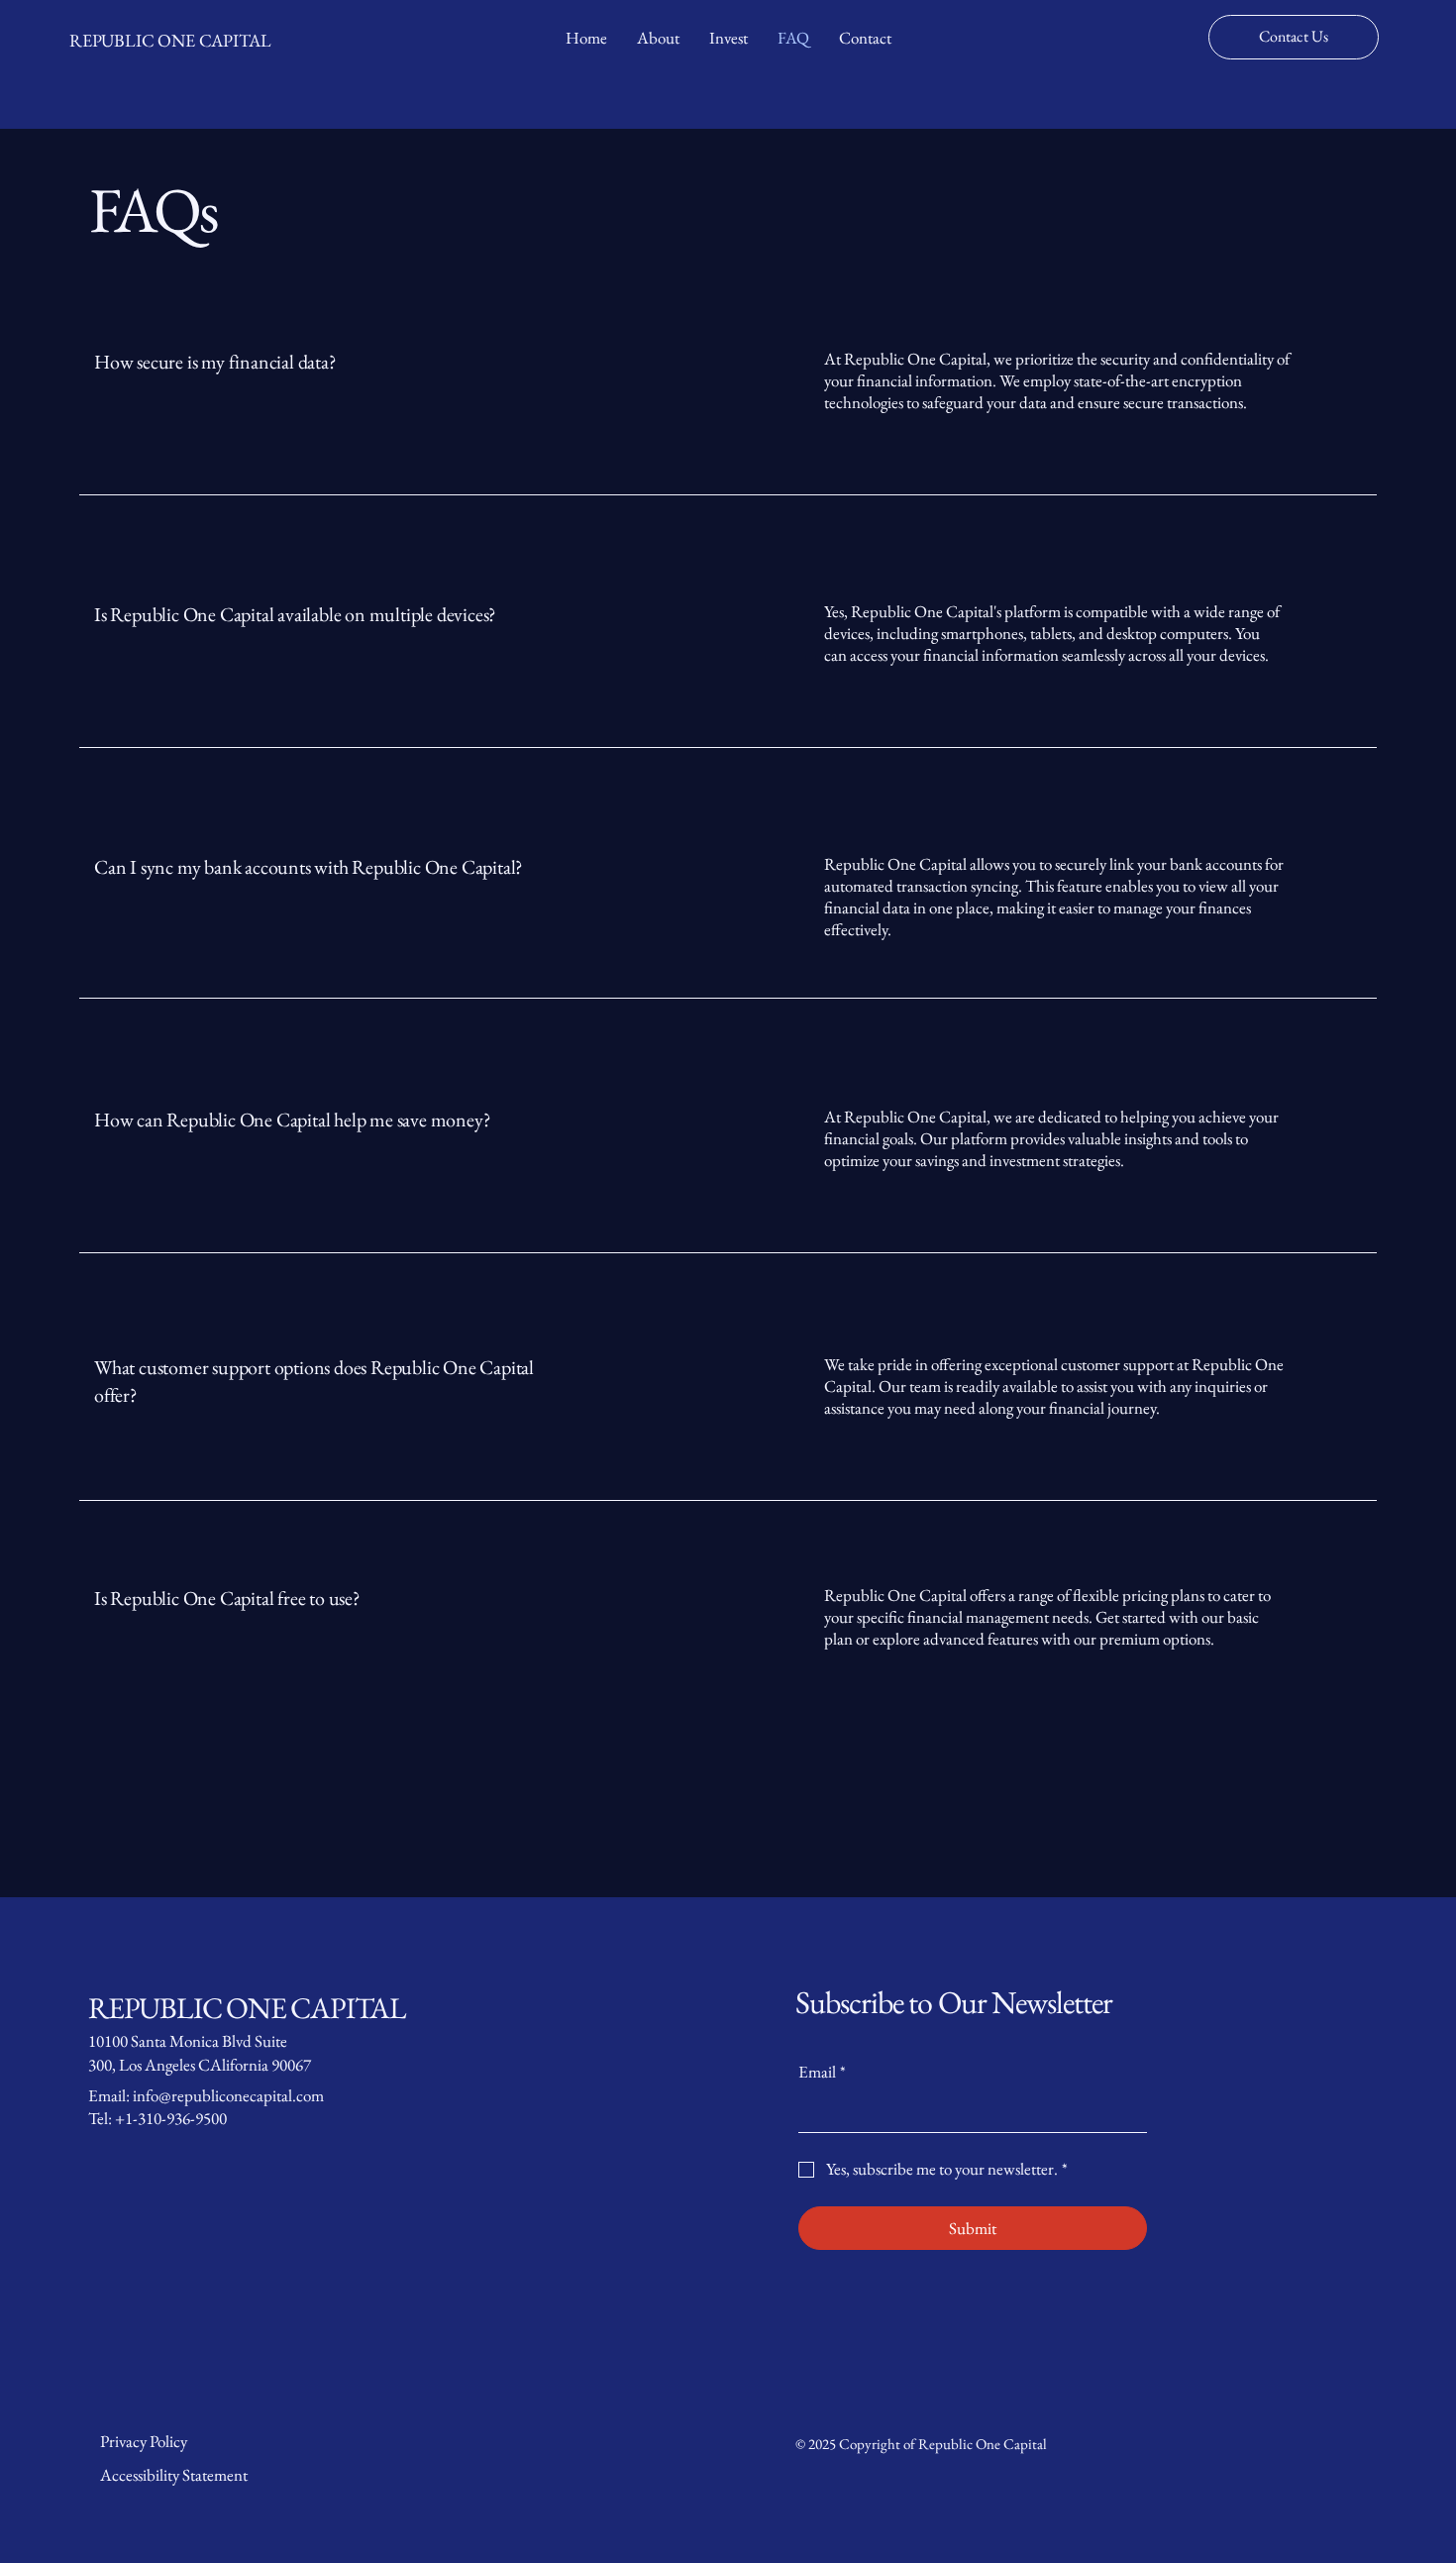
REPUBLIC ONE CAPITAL (170, 40)
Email (822, 2072)
